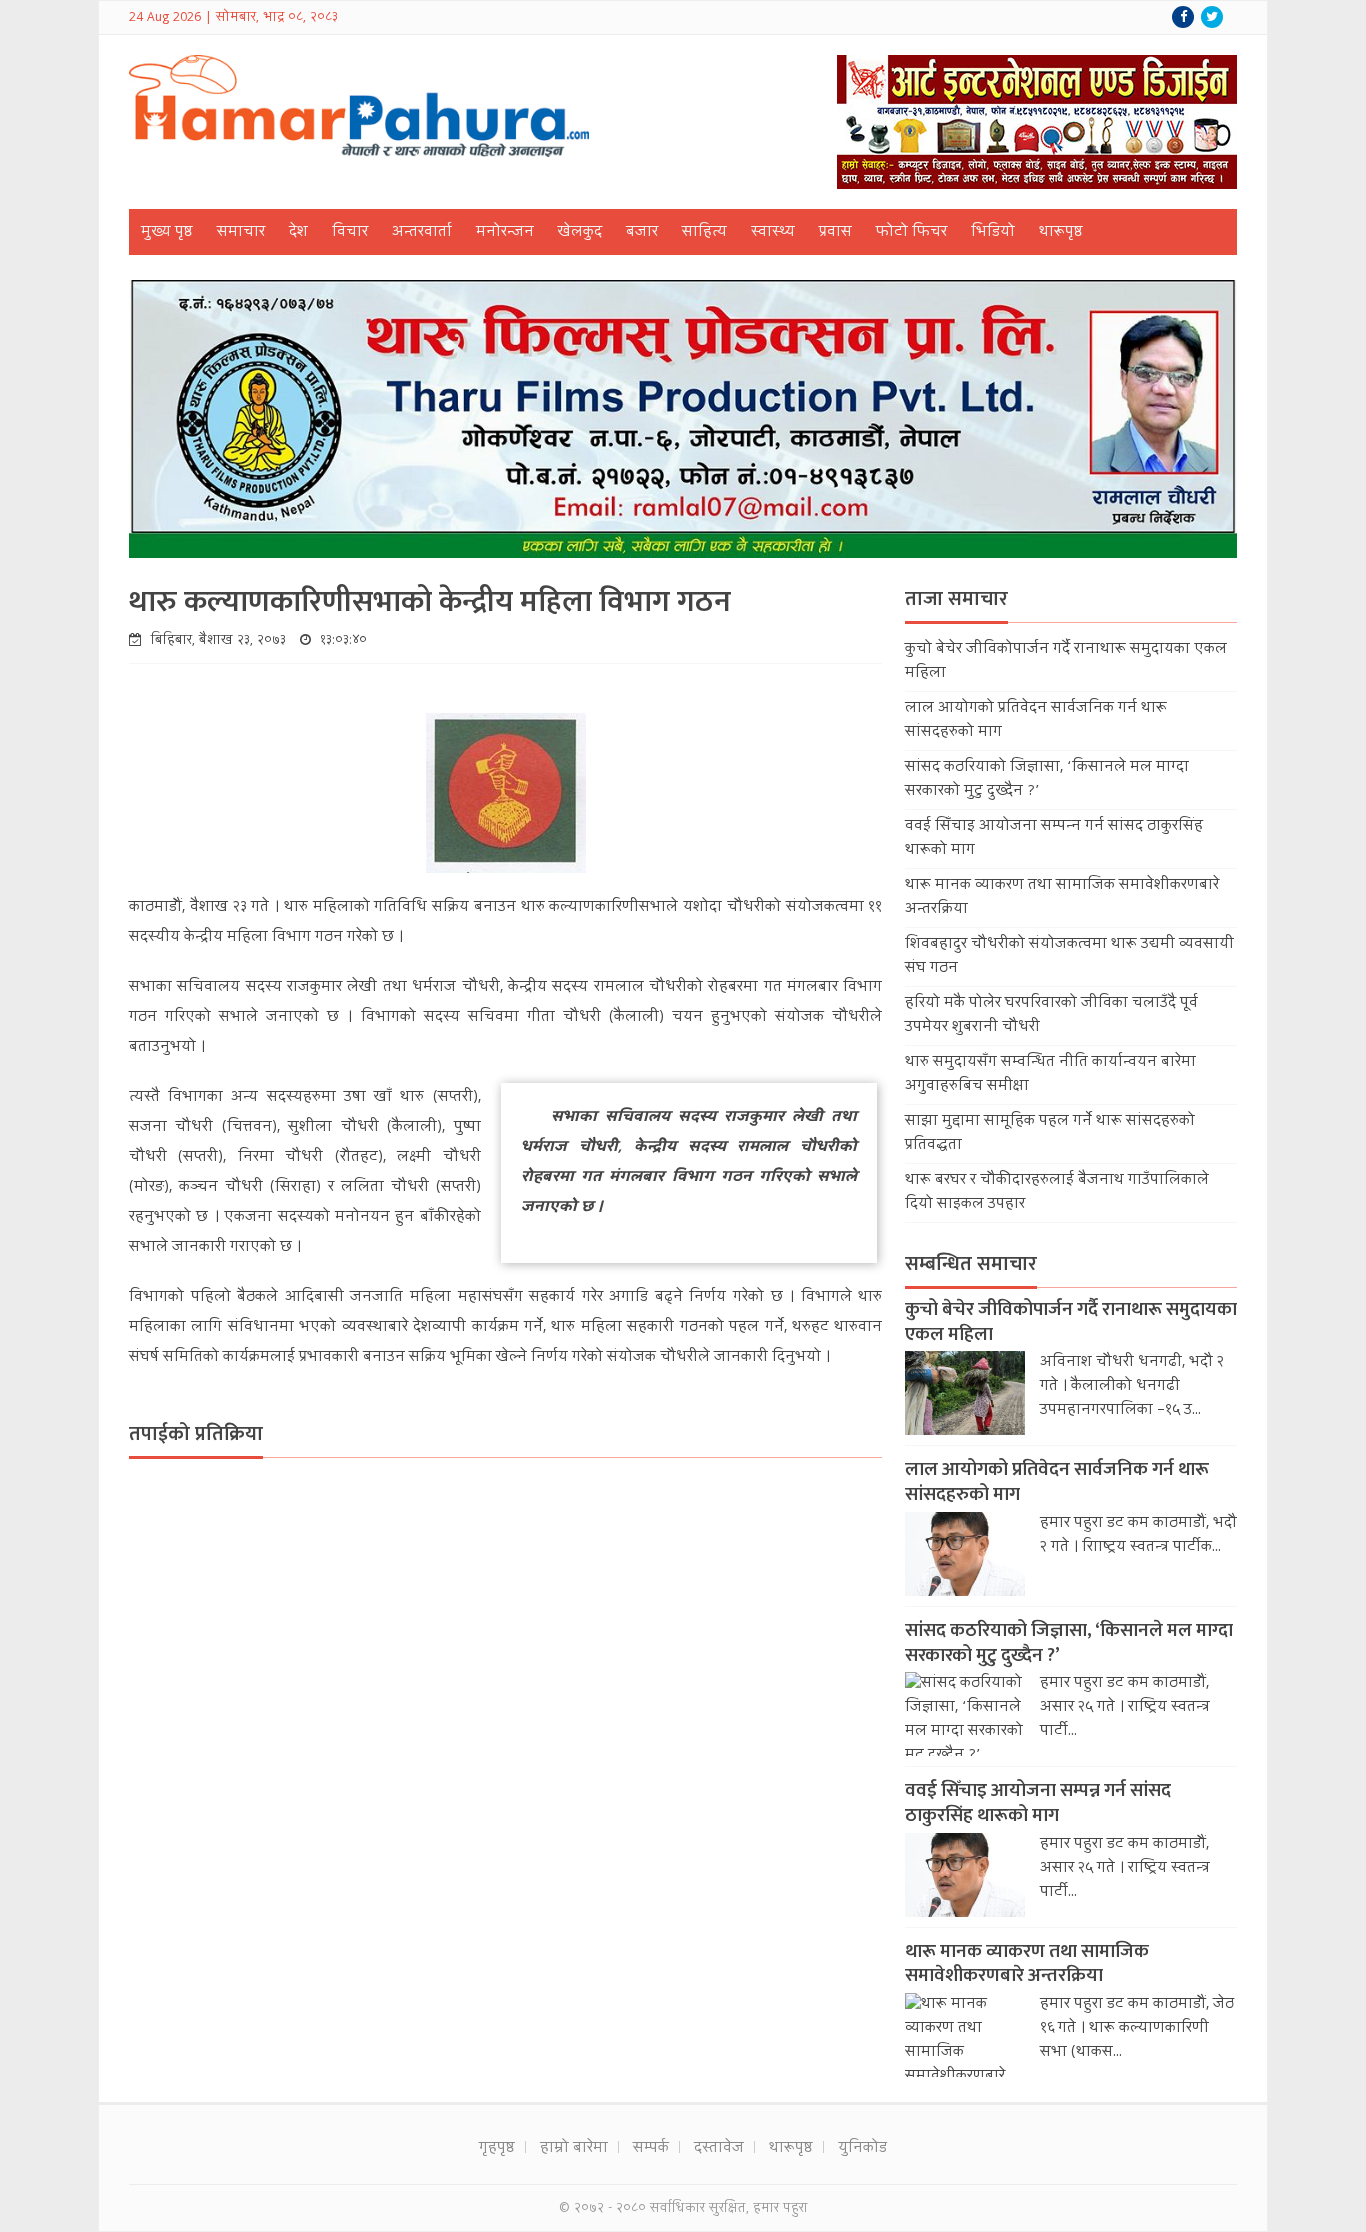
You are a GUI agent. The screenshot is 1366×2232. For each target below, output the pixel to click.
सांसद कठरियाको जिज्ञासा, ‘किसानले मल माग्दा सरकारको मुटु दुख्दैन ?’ (1069, 1643)
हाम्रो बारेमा (574, 2149)
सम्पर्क (651, 2149)
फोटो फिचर (911, 233)
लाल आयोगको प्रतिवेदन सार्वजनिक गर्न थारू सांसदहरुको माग (1057, 1482)
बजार (642, 233)
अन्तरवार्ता (422, 233)
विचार (350, 233)
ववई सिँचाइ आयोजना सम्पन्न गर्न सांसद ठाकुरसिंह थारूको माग (1038, 1803)
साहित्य (704, 233)
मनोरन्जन (505, 233)
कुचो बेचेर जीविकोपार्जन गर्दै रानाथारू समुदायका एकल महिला (1071, 1322)
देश (298, 233)
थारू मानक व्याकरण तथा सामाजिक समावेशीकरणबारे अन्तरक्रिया (1027, 1964)
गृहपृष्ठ (497, 2149)
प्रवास (835, 233)
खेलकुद (580, 233)
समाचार (241, 233)
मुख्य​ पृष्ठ (167, 233)
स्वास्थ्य (773, 233)
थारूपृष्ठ (1061, 233)
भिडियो (993, 233)
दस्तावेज (719, 2149)
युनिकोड (862, 2149)
